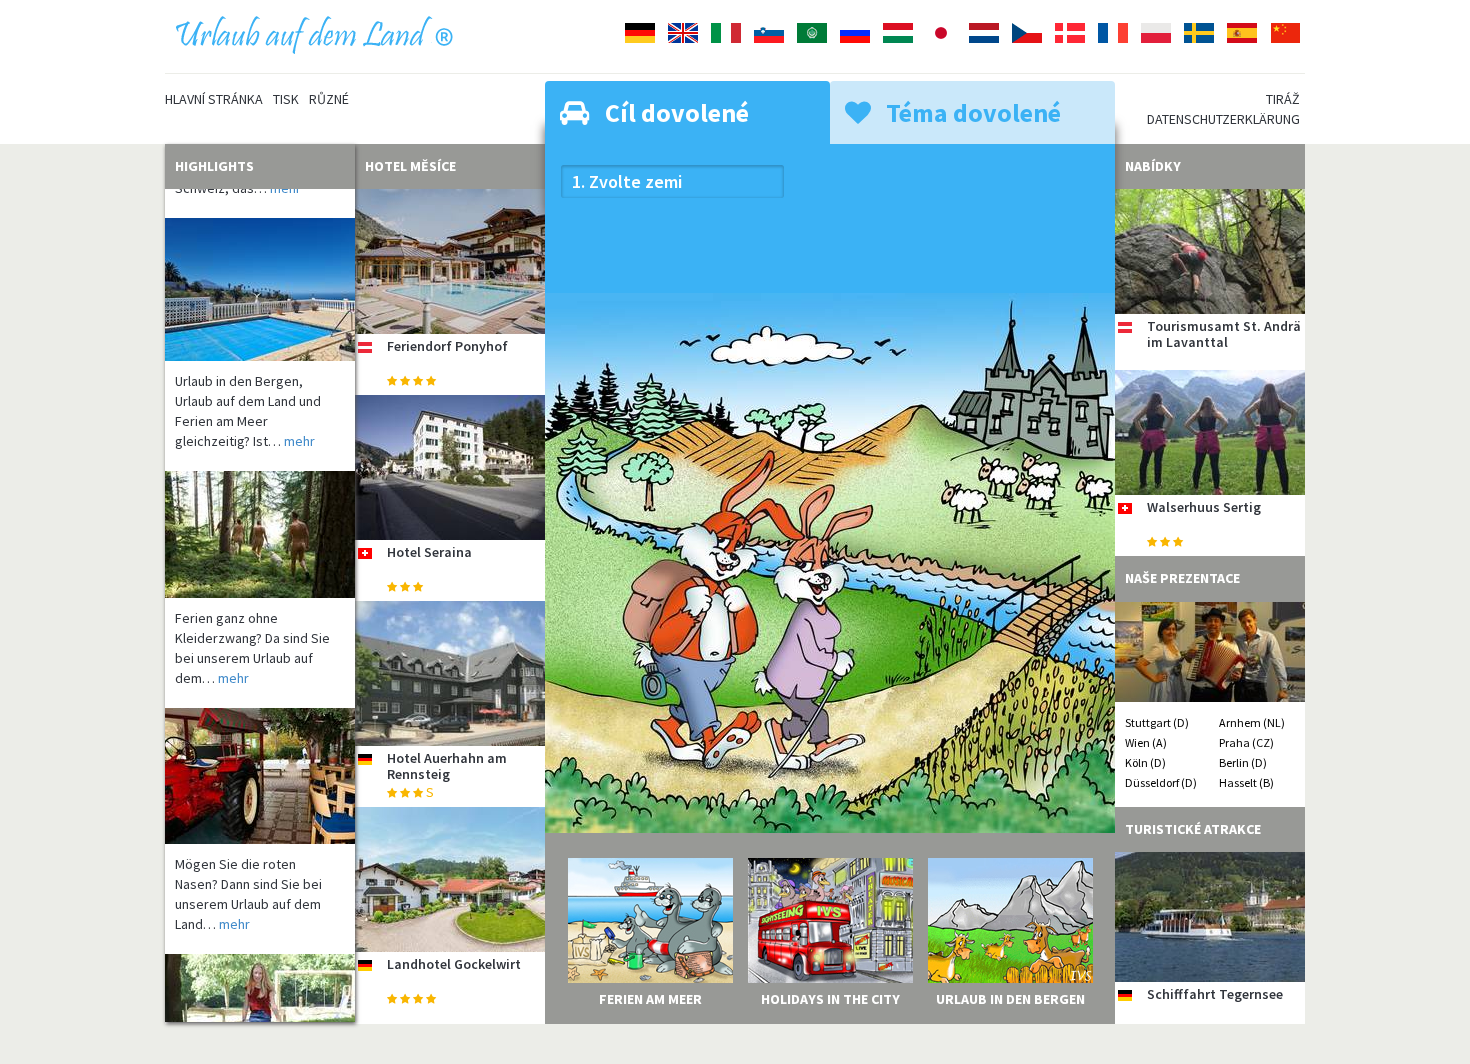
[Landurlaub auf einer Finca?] (260, 261)
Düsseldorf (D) (1161, 782)
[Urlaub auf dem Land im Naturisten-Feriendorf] (260, 506)
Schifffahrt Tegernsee (1215, 994)
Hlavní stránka (214, 99)
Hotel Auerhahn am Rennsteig (447, 765)
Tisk (286, 99)
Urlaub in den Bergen (1010, 999)
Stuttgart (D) (1157, 722)
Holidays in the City (830, 999)
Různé (329, 99)
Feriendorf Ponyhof (447, 346)
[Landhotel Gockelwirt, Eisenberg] (450, 879)
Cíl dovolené (674, 112)
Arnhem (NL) (1252, 722)
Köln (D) (1145, 762)
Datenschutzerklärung (1223, 119)
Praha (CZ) (1246, 742)
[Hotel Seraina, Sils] (450, 467)
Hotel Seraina (429, 552)
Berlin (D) (1243, 762)
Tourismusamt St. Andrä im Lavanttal (1224, 333)
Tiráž (1283, 99)
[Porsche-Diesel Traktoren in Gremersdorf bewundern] (260, 748)
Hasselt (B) (1246, 782)
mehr (299, 413)
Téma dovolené (971, 112)
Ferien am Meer (650, 999)
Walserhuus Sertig (1204, 507)
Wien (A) (1146, 742)
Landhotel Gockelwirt (454, 964)
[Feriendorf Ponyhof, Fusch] (450, 261)
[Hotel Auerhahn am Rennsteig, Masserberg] (450, 673)
